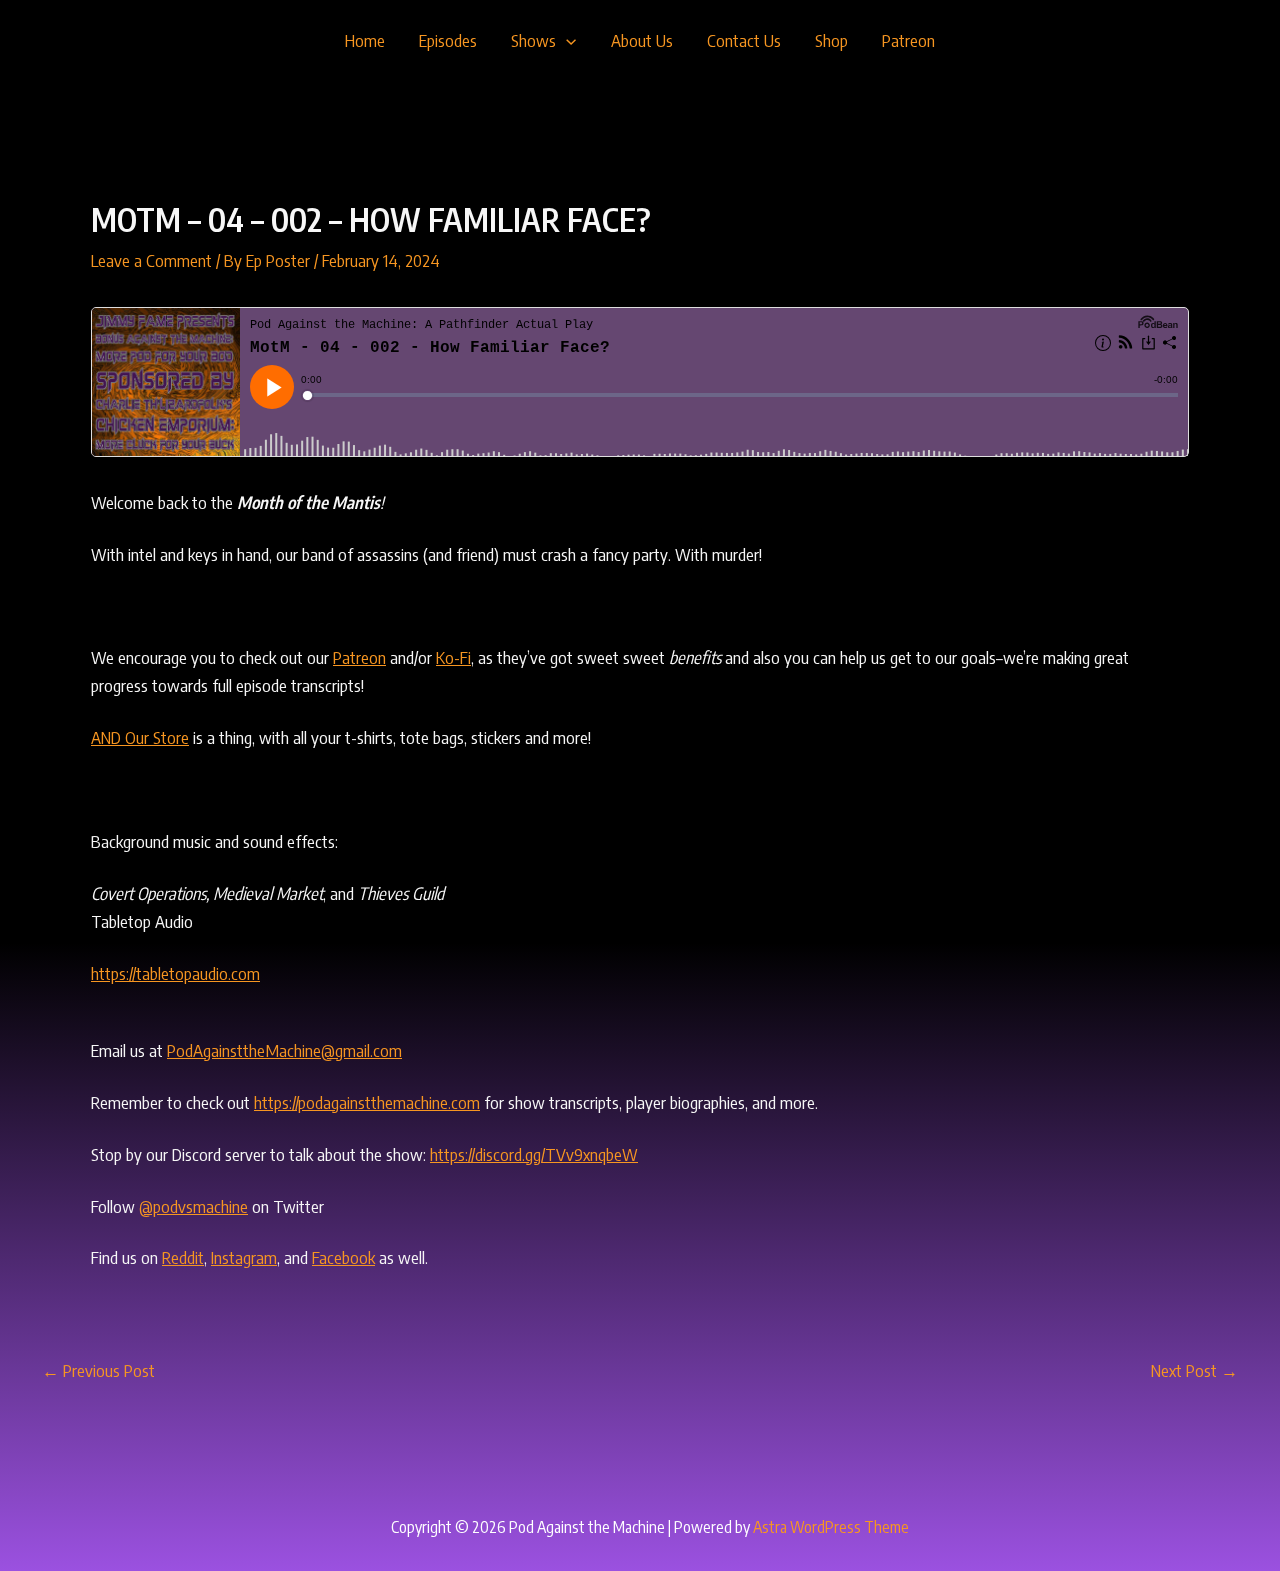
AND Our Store (140, 737)
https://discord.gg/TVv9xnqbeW (534, 1154)
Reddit (183, 1257)
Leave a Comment (151, 260)
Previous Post (98, 1370)
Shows (533, 40)
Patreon (908, 40)
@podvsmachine (193, 1206)
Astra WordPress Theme (831, 1527)
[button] (566, 40)
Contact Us (744, 40)
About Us (642, 40)
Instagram (244, 1257)
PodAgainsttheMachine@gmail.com (284, 1050)
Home (365, 40)
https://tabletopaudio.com (175, 973)
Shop (831, 40)
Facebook (343, 1257)
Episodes (448, 40)
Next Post (1194, 1370)
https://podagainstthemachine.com (367, 1102)
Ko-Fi (453, 657)
